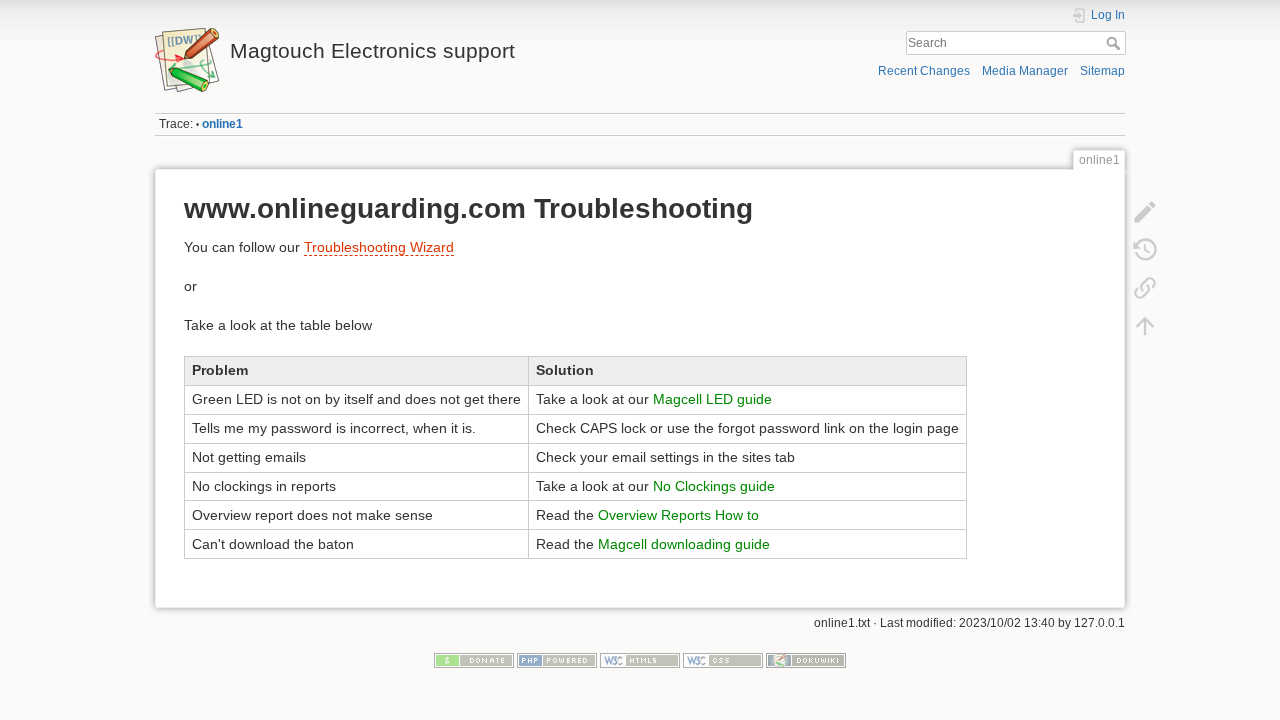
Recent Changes (924, 71)
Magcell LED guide (712, 399)
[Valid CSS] (723, 660)
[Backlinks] (1145, 288)
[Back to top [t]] (1145, 326)
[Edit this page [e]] (1145, 212)
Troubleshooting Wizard (379, 247)
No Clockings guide (714, 486)
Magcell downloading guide (684, 544)
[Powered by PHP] (557, 660)
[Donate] (474, 660)
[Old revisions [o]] (1145, 250)
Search (1115, 43)
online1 (222, 124)
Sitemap (1102, 71)
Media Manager (1025, 71)
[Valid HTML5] (640, 660)
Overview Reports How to (678, 515)
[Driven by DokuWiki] (806, 660)
